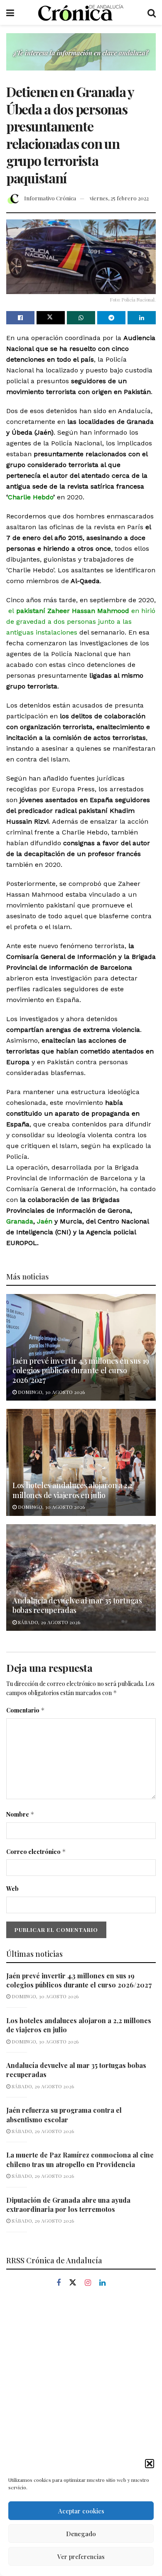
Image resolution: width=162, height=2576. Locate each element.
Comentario (26, 1710)
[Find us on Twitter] (73, 2283)
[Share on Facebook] (20, 318)
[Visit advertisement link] (81, 58)
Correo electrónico (36, 1852)
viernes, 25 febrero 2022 (119, 198)
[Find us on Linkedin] (102, 2283)
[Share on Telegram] (111, 318)
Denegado (81, 2534)
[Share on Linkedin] (142, 318)
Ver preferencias (81, 2557)
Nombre (20, 1814)
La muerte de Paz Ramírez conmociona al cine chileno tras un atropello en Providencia (80, 2159)
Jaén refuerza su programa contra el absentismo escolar (64, 2115)
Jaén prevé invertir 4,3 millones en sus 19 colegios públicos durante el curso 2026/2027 (81, 1371)
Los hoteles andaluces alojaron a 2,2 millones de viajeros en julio (72, 1490)
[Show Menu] (10, 12)
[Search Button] (152, 12)
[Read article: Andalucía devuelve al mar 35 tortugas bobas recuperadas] (81, 1577)
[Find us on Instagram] (88, 2283)
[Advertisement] (81, 2387)
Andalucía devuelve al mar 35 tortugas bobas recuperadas (77, 1605)
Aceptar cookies (81, 2511)
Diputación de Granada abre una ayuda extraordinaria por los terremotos (68, 2205)
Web (12, 1889)
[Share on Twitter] (51, 318)
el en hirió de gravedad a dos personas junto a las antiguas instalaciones (81, 621)
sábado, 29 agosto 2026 (48, 1622)
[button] (150, 2464)
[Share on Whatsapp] (81, 318)
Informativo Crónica (50, 198)
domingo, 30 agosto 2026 (51, 1392)
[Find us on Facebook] (59, 2283)
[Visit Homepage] (81, 12)
